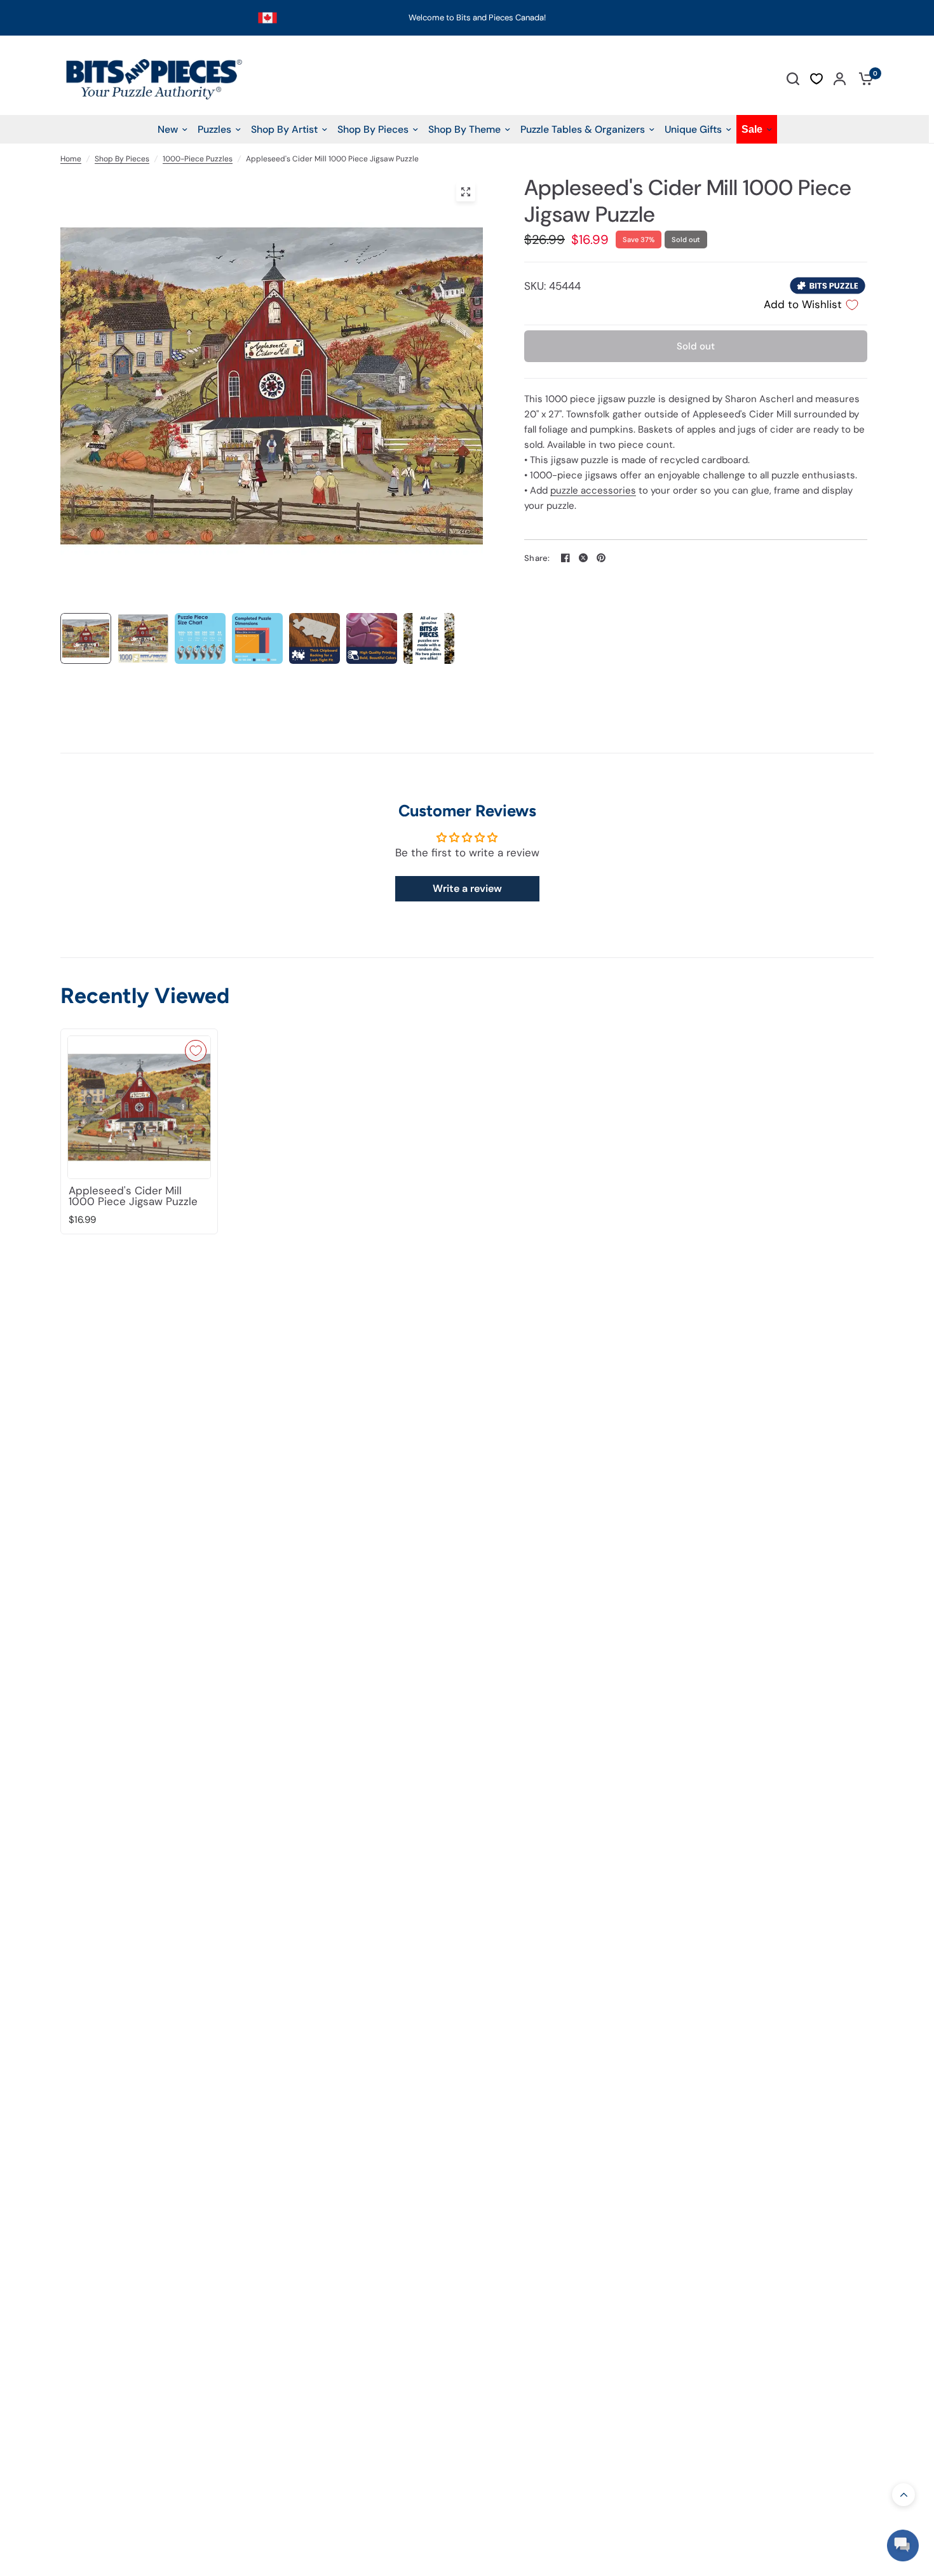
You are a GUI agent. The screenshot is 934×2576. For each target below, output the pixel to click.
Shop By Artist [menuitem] (284, 129)
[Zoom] (466, 192)
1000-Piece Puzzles (198, 159)
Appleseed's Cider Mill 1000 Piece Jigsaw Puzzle (133, 1196)
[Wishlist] (816, 79)
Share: (537, 558)
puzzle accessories (593, 490)
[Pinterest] (601, 558)
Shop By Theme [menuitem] (464, 129)
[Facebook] (565, 558)
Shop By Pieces (122, 159)
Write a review (467, 888)
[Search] (793, 78)
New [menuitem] (168, 129)
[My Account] (840, 78)
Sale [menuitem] (752, 129)
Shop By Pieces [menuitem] (373, 129)
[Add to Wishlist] (196, 1051)
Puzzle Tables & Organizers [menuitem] (583, 129)
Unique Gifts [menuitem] (693, 129)
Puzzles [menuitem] (214, 129)
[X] (583, 558)
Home (71, 159)
